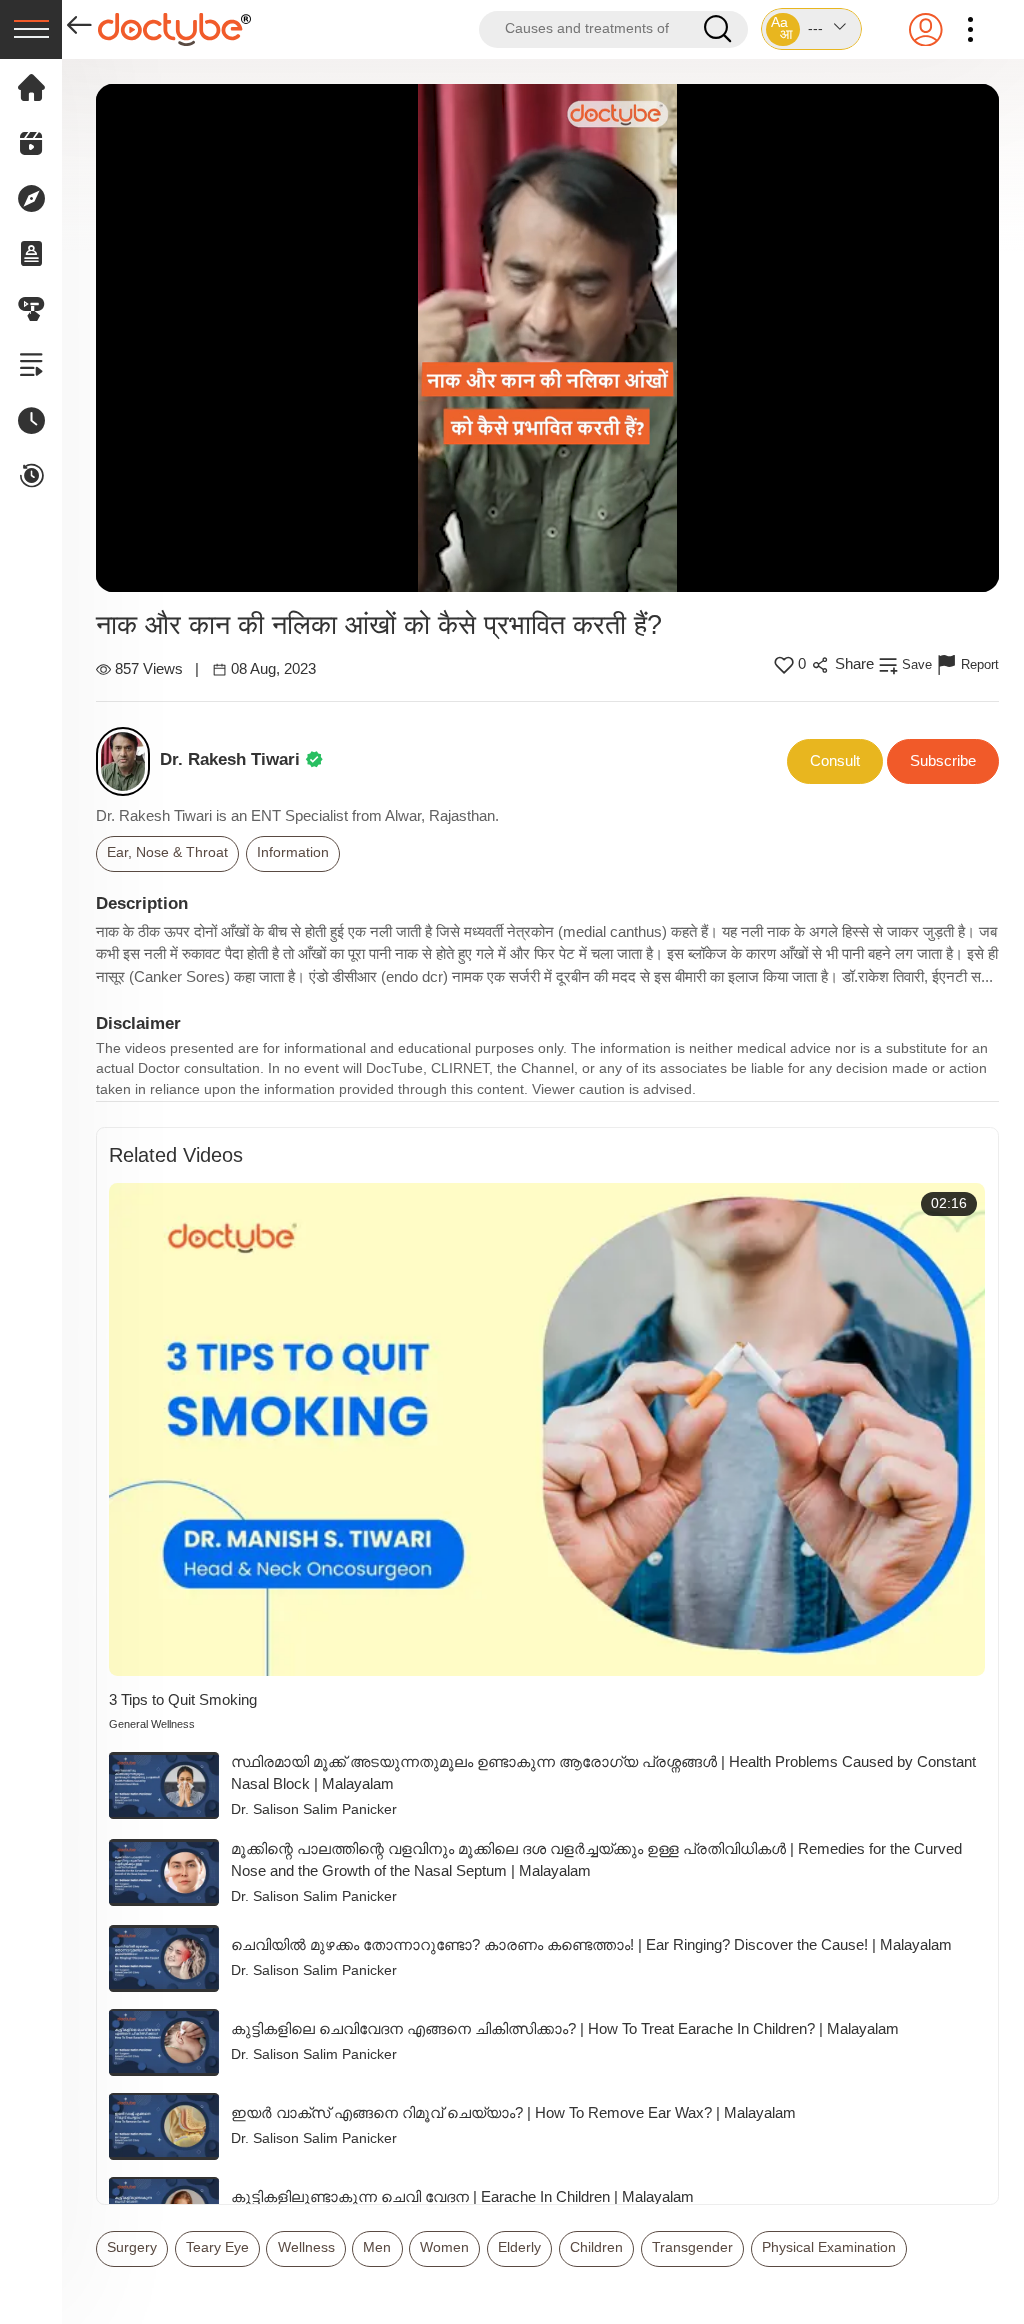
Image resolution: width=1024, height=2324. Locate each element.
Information (293, 852)
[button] (811, 29)
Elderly (519, 2247)
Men (377, 2247)
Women (444, 2247)
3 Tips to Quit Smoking (183, 1699)
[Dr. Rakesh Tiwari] (128, 761)
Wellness (306, 2247)
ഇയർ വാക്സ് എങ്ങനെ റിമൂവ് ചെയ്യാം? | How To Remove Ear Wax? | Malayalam (513, 2112)
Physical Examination (829, 2247)
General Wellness (152, 1724)
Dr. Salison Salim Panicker (314, 1809)
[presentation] (31, 29)
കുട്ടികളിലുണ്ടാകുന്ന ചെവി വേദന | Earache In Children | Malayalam (462, 2196)
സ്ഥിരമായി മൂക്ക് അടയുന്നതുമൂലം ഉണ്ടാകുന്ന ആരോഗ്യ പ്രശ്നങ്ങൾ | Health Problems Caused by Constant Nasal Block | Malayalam (603, 1773)
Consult (835, 760)
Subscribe (943, 760)
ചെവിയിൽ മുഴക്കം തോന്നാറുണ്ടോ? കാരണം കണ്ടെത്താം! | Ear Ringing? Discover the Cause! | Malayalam (591, 1944)
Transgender (692, 2247)
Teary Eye (217, 2247)
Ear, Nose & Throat (167, 852)
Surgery (132, 2247)
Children (596, 2247)
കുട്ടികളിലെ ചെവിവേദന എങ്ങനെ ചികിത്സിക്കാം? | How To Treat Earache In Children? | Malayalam (565, 2028)
